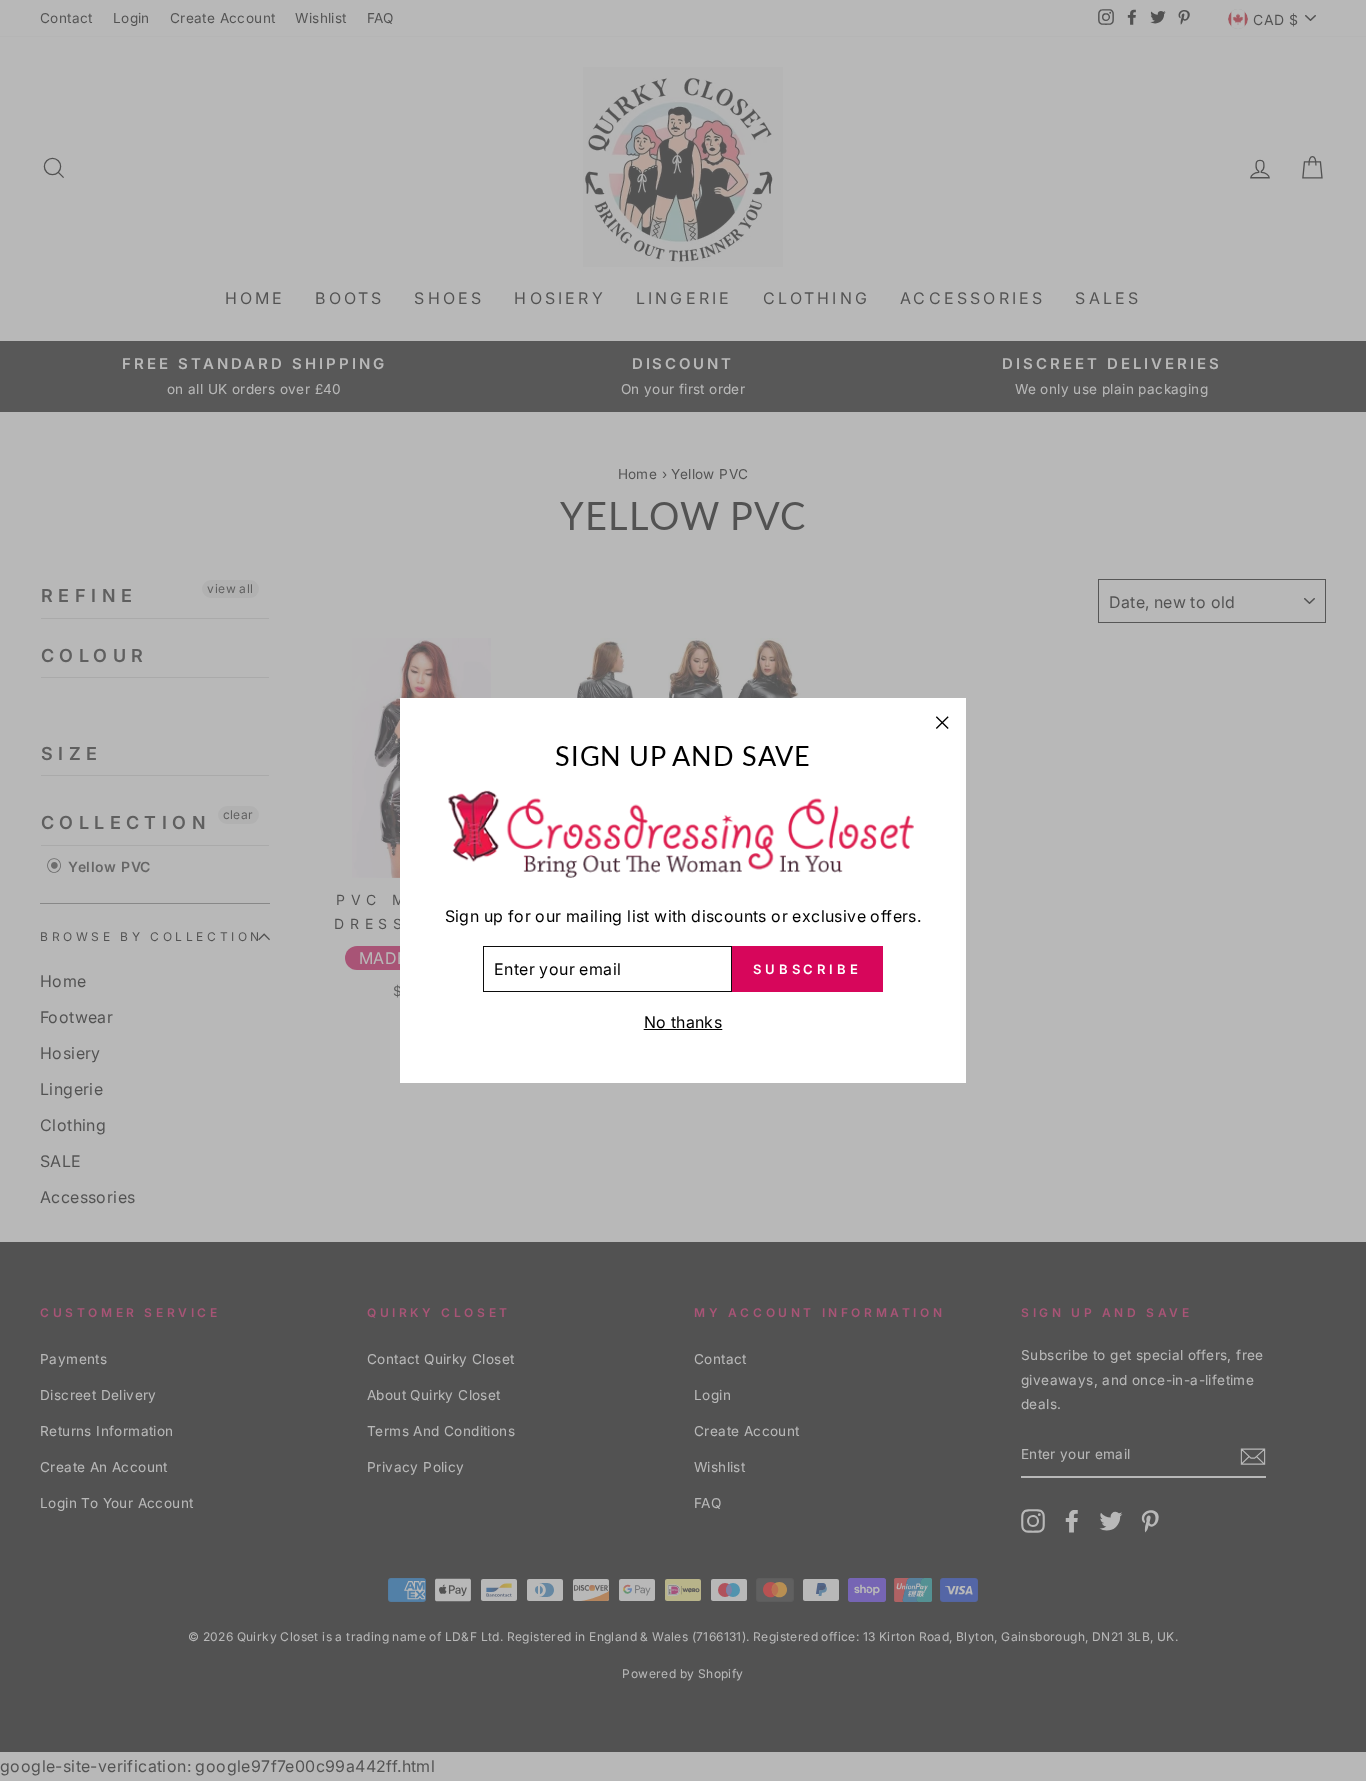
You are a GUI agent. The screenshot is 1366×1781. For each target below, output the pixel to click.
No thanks (683, 1022)
